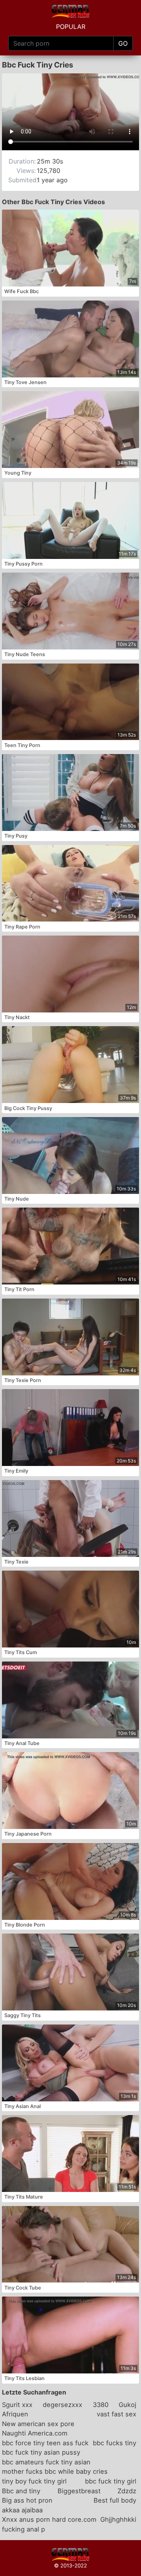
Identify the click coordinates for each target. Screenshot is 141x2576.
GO (123, 43)
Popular (71, 27)
